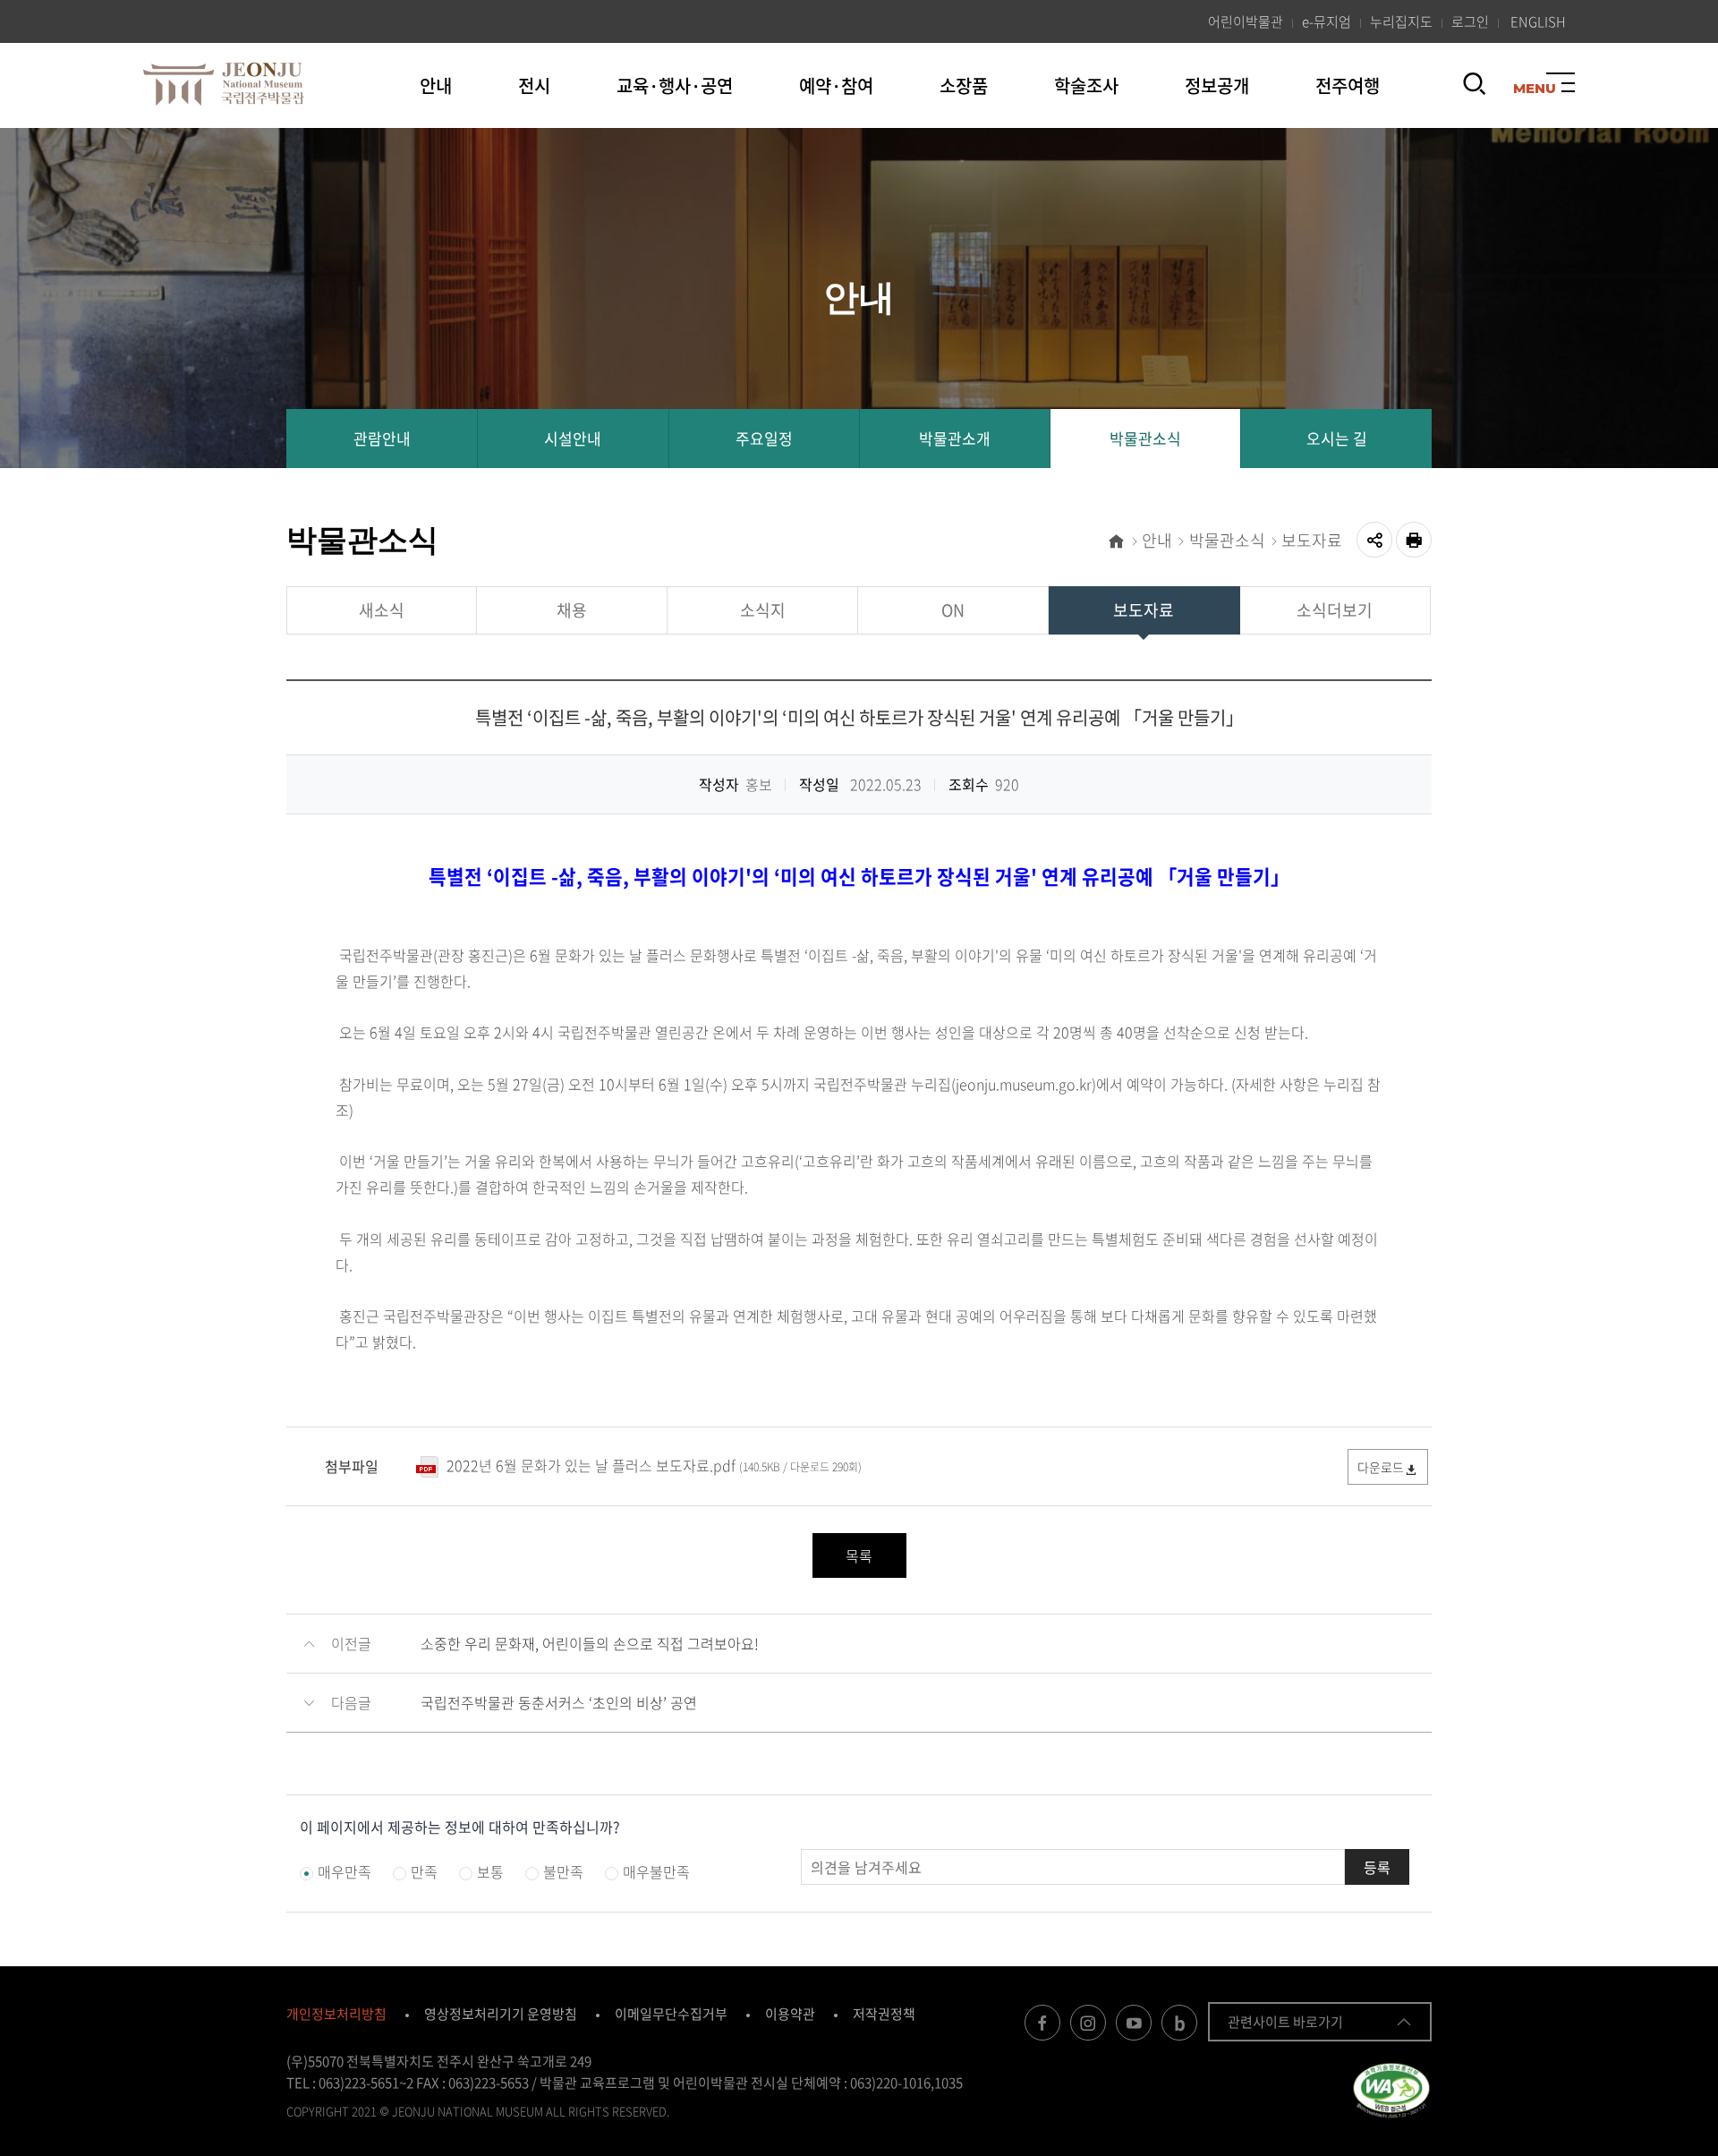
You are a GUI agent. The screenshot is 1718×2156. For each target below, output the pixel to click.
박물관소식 (1145, 438)
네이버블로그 (1179, 2023)
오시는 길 (1337, 438)
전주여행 (1348, 85)
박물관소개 (955, 438)
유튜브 (1134, 2023)
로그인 (1470, 21)
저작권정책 (884, 2014)
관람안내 (382, 438)
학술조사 (1086, 85)
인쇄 (1414, 540)
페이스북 (1042, 2023)
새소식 (382, 610)
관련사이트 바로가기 (1285, 2022)
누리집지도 (1401, 21)
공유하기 (1374, 540)
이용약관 (790, 2014)
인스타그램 (1088, 2023)
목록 (859, 1555)
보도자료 (1312, 540)
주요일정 (764, 438)
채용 (572, 610)
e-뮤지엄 (1327, 21)
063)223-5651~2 (366, 2083)
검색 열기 (1475, 93)
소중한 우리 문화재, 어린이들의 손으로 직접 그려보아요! (590, 1643)
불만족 (563, 1871)
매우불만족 (656, 1871)
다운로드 (1381, 1467)
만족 (424, 1871)
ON (953, 610)
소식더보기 (1335, 610)
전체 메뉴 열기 (1561, 87)
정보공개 (1217, 85)
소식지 (763, 610)
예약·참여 (836, 85)
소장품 (964, 85)
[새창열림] (1391, 2089)
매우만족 (344, 1871)
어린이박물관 (1246, 21)
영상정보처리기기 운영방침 (501, 2014)
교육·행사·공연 (675, 85)
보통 (490, 1871)
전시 (534, 85)
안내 (436, 85)
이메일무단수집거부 (671, 2014)
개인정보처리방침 (336, 2014)
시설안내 (573, 438)
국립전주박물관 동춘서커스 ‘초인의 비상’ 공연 (559, 1702)
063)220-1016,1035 (906, 2083)
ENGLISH (1543, 21)
